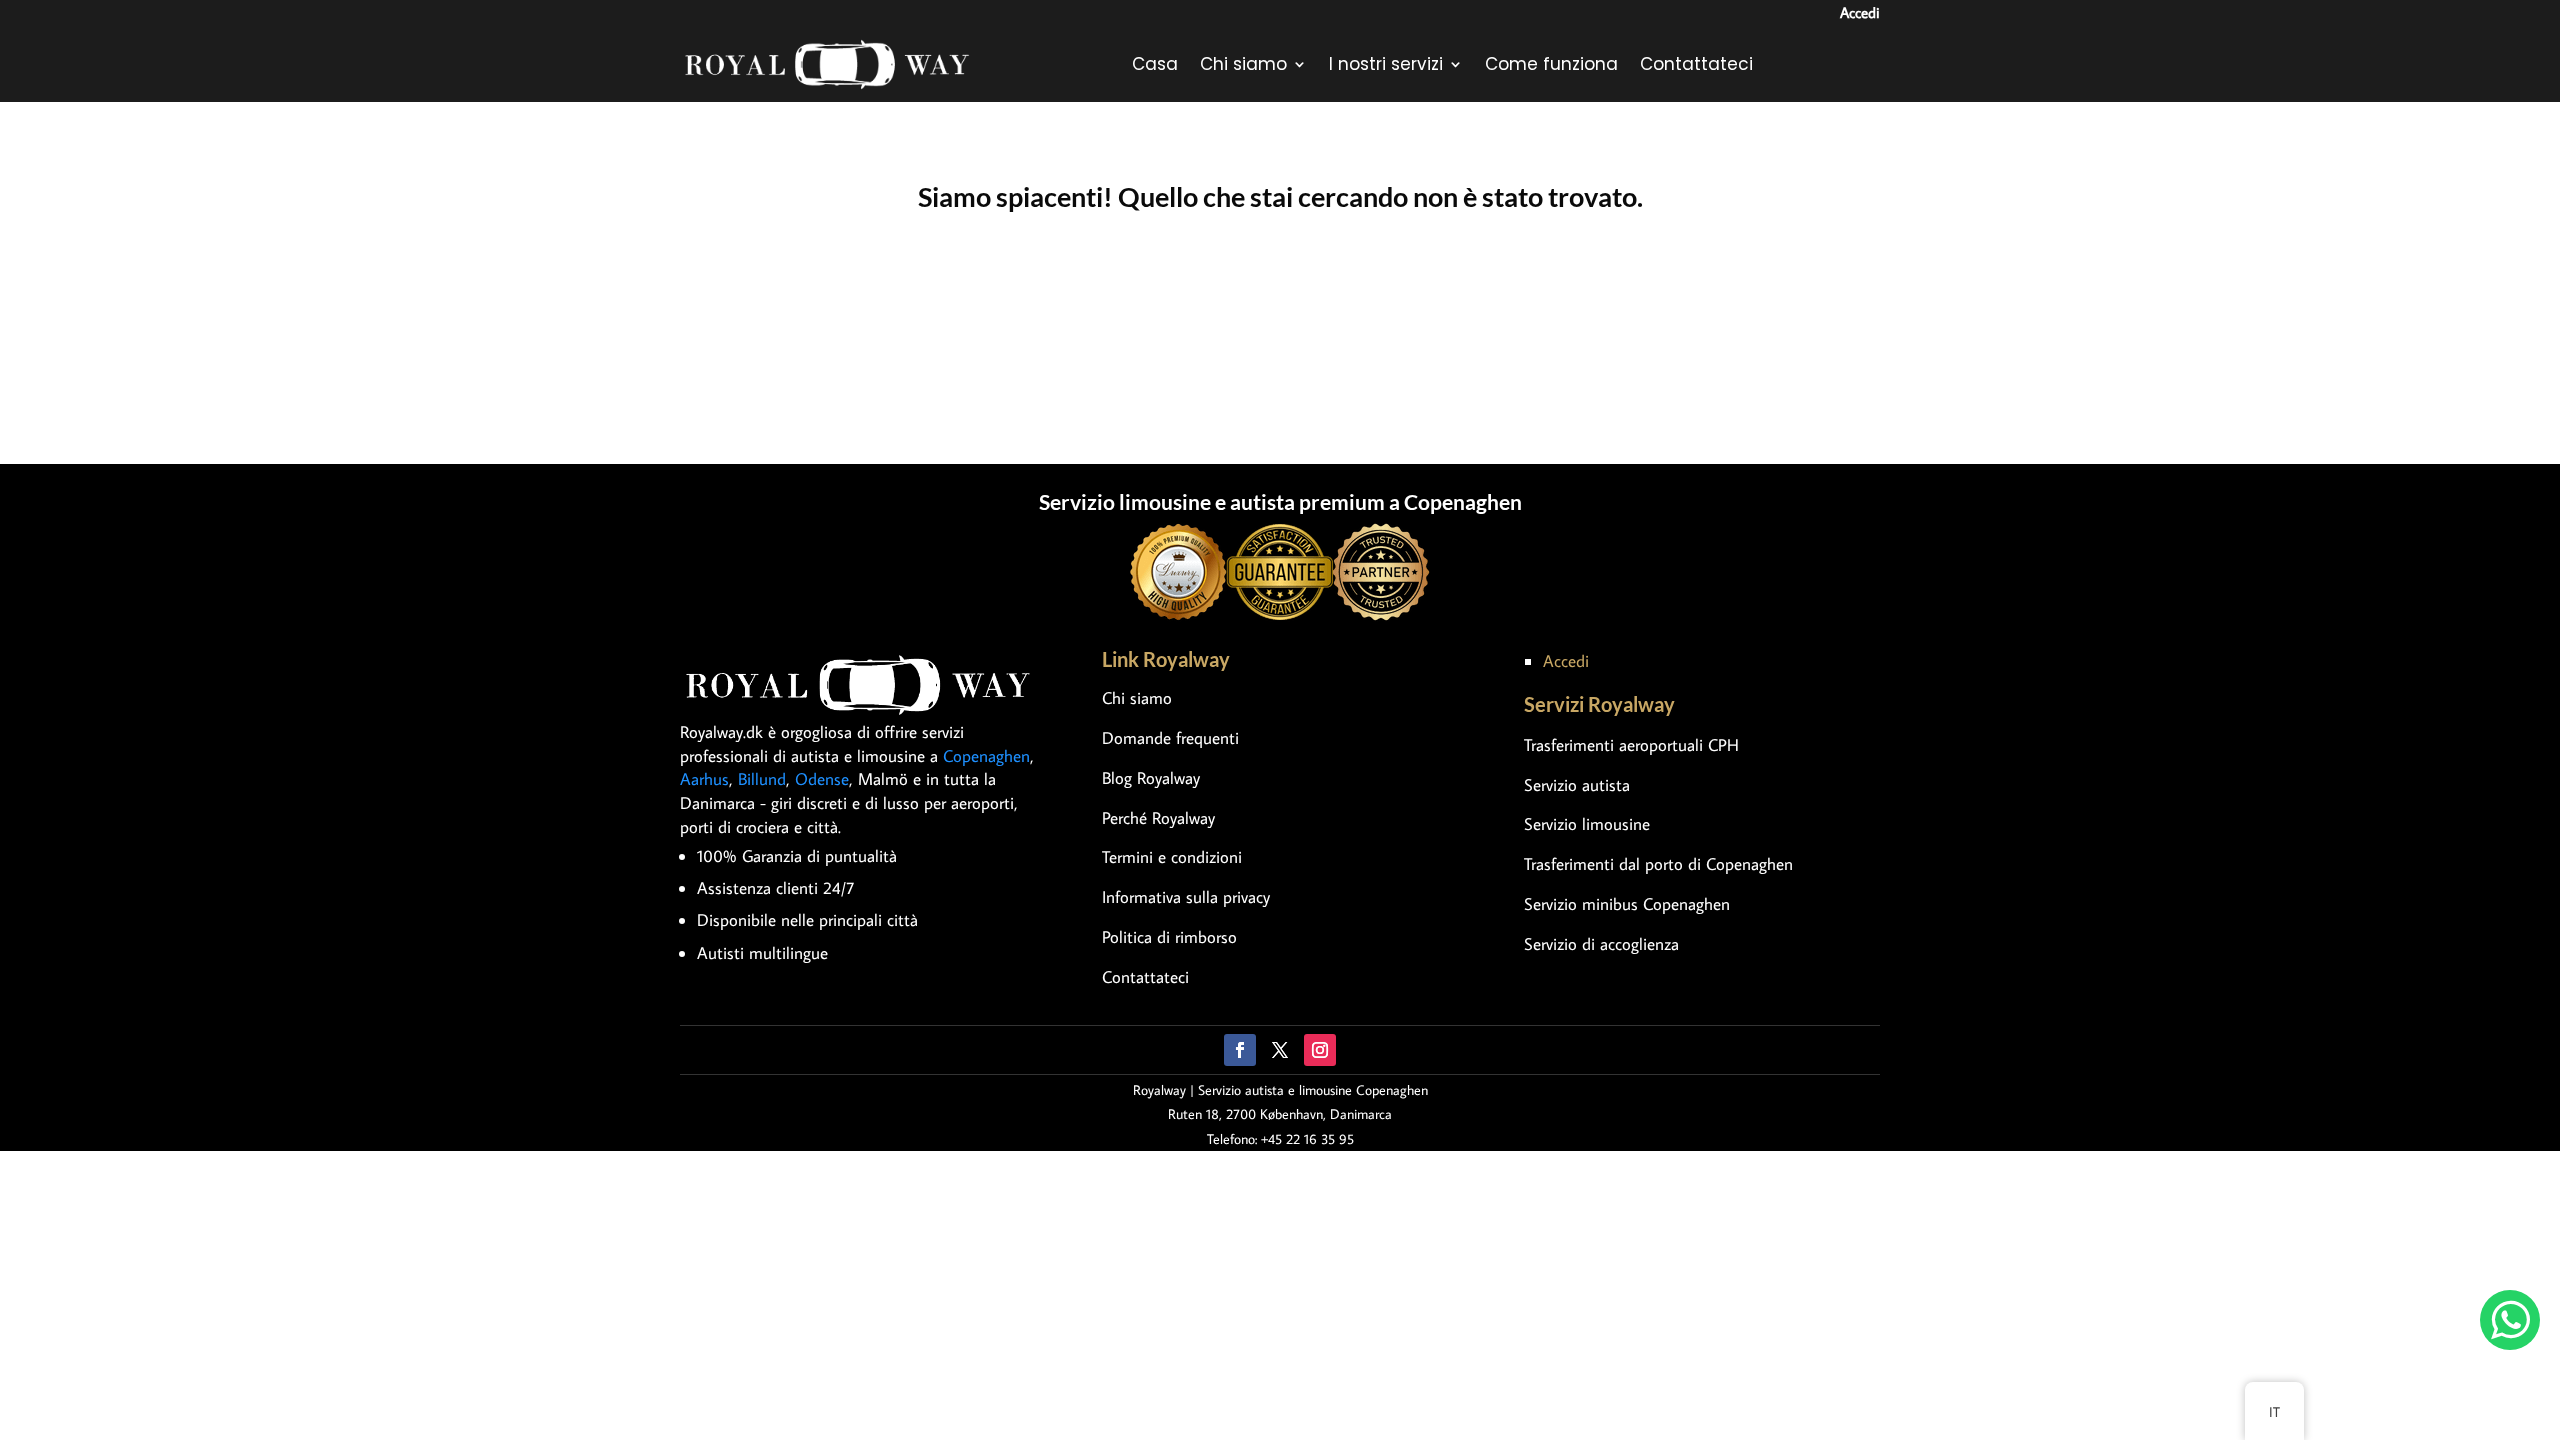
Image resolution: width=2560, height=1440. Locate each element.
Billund (762, 779)
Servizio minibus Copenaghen (1627, 904)
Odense (822, 779)
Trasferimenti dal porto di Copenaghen (1658, 864)
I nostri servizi (1386, 64)
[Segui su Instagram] (1320, 1050)
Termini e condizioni (1172, 857)
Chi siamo (1243, 64)
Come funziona (1551, 64)
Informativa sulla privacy (1186, 897)
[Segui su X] (1280, 1050)
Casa (1155, 64)
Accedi (1860, 12)
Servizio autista (1577, 785)
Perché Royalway (1158, 818)
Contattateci (1696, 64)
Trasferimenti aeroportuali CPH (1631, 745)
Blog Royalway (1151, 778)
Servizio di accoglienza (1601, 944)
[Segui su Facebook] (1240, 1050)
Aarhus (704, 779)
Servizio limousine (1587, 824)
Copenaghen (986, 756)
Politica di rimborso (1169, 937)
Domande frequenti (1170, 738)
